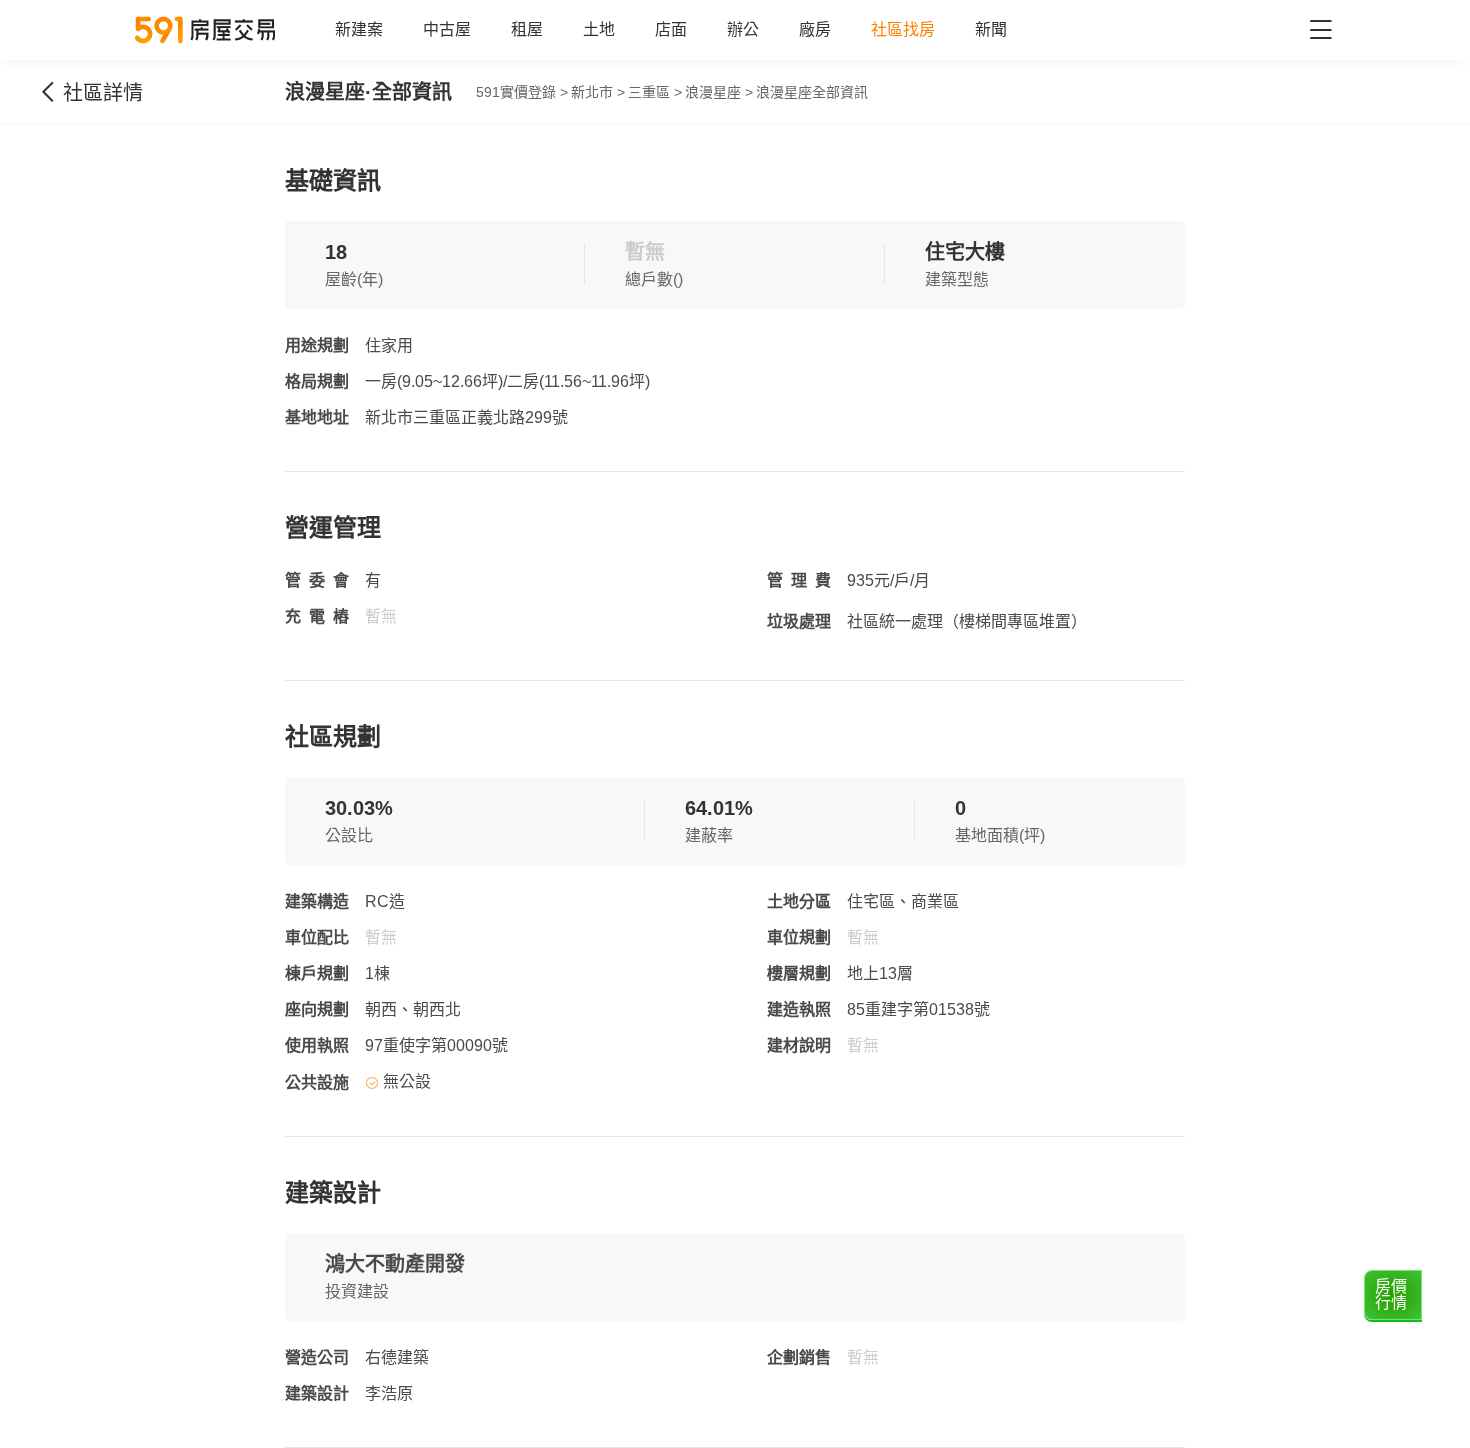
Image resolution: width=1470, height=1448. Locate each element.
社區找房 (903, 29)
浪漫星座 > (719, 92)
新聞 (991, 29)
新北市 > (598, 92)
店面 (671, 29)
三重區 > (655, 92)
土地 (599, 29)
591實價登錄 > (522, 92)
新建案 (359, 29)
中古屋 (447, 29)
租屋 (527, 29)
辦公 (743, 29)
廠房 (815, 29)
